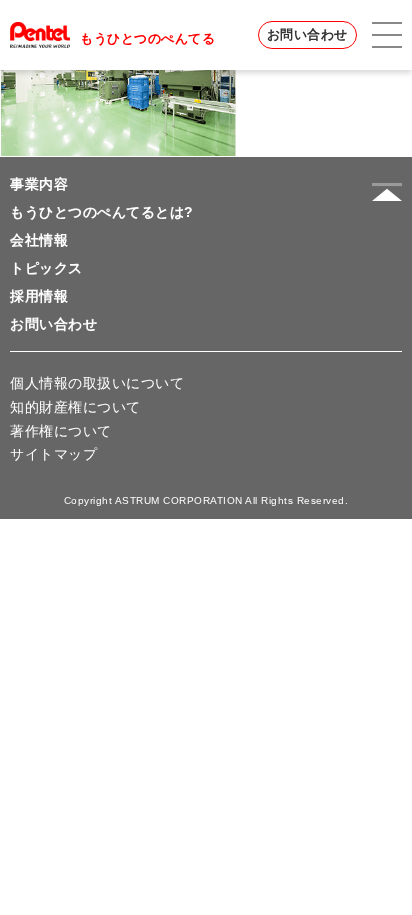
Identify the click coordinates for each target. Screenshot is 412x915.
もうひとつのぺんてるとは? (102, 212)
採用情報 (39, 296)
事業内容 (39, 184)
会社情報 (39, 240)
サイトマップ (53, 454)
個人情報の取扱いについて (97, 383)
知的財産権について (75, 407)
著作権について (61, 431)
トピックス (46, 268)
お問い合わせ (307, 34)
